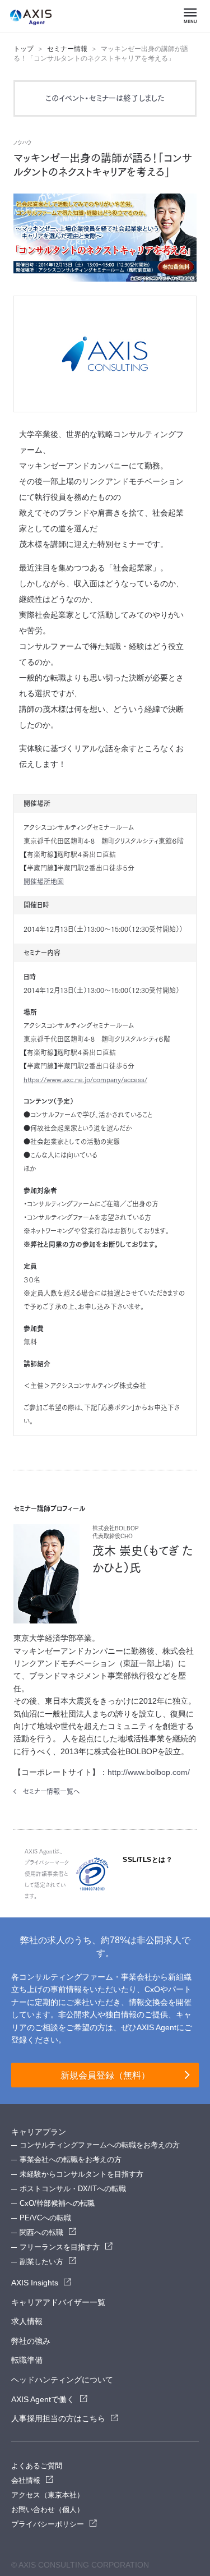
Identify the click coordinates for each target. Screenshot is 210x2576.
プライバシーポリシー (48, 2524)
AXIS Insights (35, 2283)
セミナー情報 (67, 49)
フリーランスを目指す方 (60, 2247)
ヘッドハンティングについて (62, 2380)
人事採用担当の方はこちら (58, 2418)
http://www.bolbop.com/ (149, 1772)
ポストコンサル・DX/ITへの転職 (73, 2189)
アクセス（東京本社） (48, 2495)
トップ (24, 49)
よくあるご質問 (37, 2466)
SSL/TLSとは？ (148, 1860)
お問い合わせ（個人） (48, 2510)
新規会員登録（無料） (105, 2075)
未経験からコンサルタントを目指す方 (81, 2174)
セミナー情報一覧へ (52, 1791)
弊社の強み (31, 2341)
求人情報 (27, 2321)
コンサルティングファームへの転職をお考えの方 (100, 2145)
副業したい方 (41, 2262)
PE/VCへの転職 (45, 2218)
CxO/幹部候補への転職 (57, 2203)
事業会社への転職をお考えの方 (71, 2159)
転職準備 (27, 2360)
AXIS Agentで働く (43, 2399)
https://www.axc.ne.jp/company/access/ (85, 1079)
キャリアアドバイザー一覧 (58, 2302)
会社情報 (26, 2480)
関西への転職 (41, 2232)
